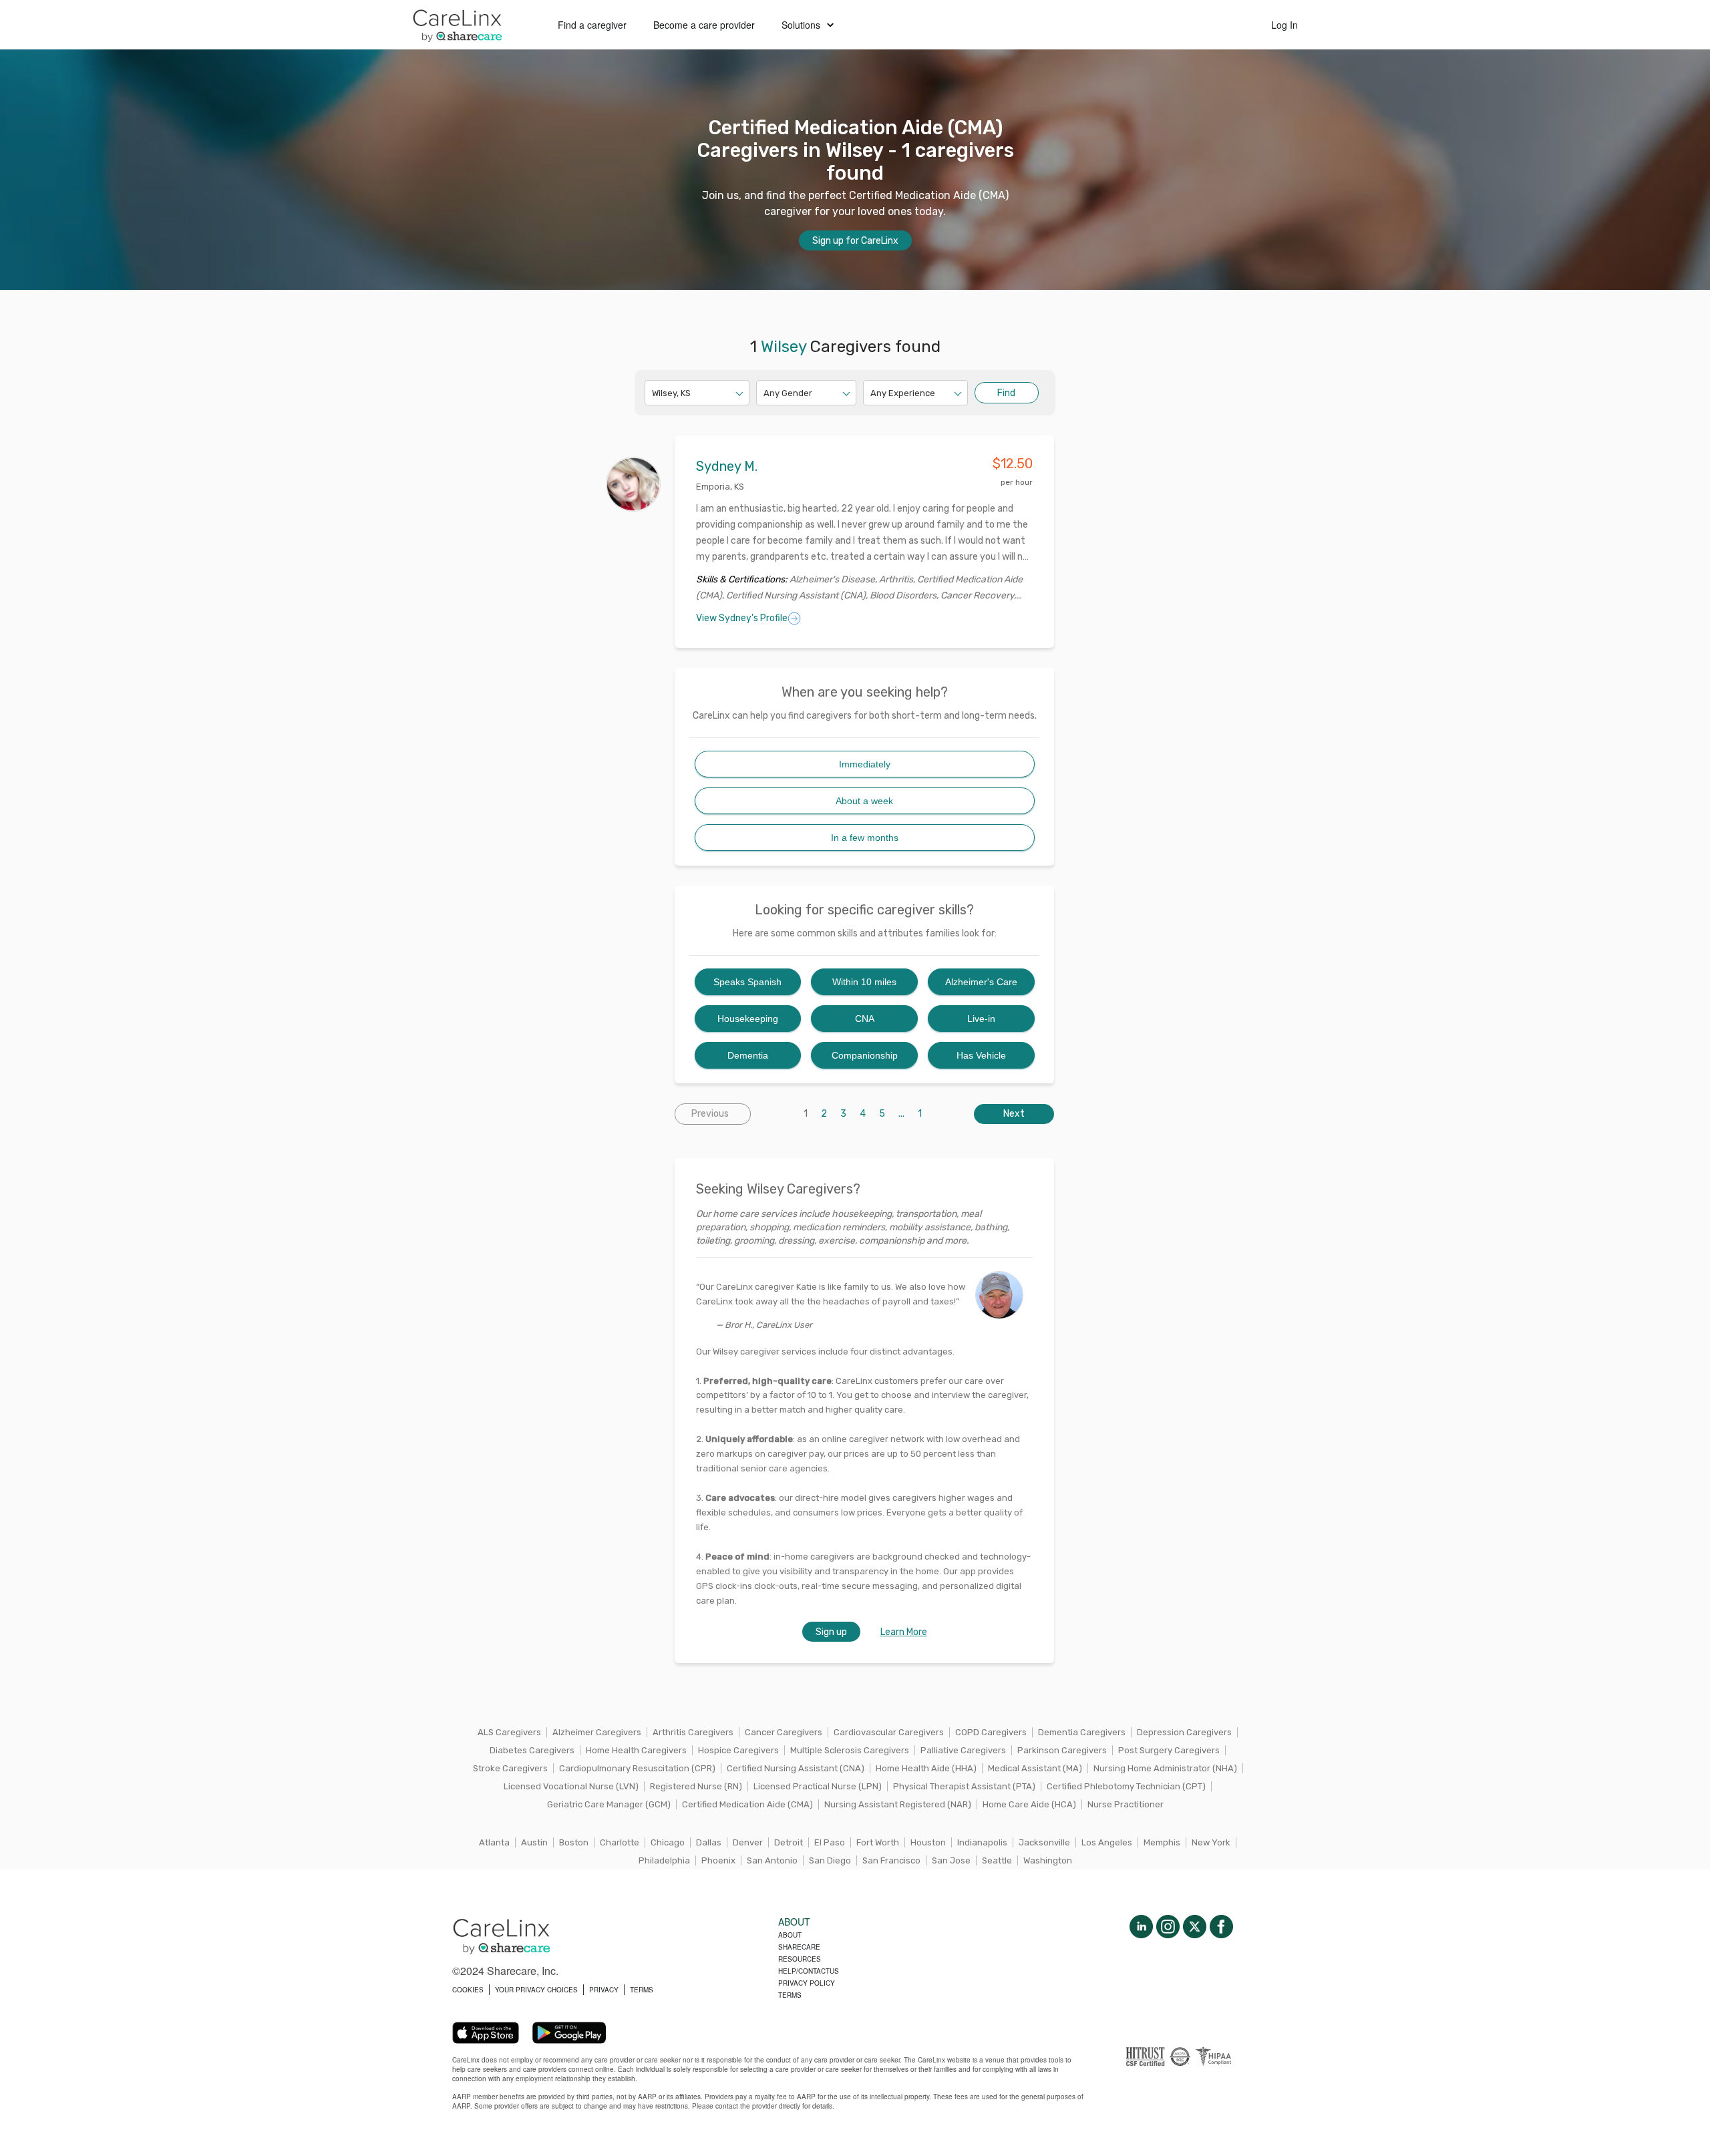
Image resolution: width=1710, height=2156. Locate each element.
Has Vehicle (981, 1055)
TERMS (642, 1990)
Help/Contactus (809, 1971)
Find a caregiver (592, 25)
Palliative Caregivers (963, 1750)
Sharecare (799, 1947)
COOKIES (468, 1990)
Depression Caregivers (1184, 1732)
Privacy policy (807, 1983)
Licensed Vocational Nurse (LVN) (571, 1786)
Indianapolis (982, 1842)
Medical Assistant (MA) (1035, 1768)
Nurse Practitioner (1126, 1804)
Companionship (865, 1055)
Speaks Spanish (747, 982)
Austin (534, 1842)
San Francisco (891, 1860)
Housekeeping (748, 1019)
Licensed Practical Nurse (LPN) (818, 1786)
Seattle (997, 1860)
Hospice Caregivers (738, 1750)
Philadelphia (664, 1860)
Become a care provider (704, 25)
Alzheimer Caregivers (597, 1732)
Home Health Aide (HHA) (926, 1768)
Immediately (865, 764)
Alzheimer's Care (981, 982)
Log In (1285, 25)
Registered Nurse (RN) (696, 1786)
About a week (864, 801)
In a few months (865, 838)
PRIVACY (604, 1990)
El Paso (830, 1842)
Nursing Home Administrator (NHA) (1165, 1768)
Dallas (709, 1842)
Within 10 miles (864, 982)
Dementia (748, 1055)
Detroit (789, 1842)
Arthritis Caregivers (693, 1732)
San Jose (951, 1860)
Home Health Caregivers (636, 1750)
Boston (574, 1842)
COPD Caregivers (991, 1732)
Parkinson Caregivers (1062, 1750)
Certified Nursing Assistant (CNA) (796, 1768)
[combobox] (653, 393)
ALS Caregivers (509, 1732)
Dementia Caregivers (1082, 1732)
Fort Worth (878, 1842)
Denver (748, 1842)
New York (1211, 1842)
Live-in (981, 1019)
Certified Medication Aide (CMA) (747, 1804)
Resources (800, 1959)
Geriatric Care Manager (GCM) (609, 1804)
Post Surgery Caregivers (1169, 1750)
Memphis (1162, 1842)
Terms (790, 1995)
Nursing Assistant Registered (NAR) (898, 1804)
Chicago (668, 1842)
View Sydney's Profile (742, 618)
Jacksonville (1044, 1842)
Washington (1048, 1860)
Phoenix (718, 1860)
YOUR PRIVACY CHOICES (536, 1990)
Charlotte (620, 1842)
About (790, 1935)
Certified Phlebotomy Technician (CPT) (1126, 1786)
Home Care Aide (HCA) (1029, 1804)
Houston (928, 1842)
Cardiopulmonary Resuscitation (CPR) (637, 1768)
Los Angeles (1107, 1842)
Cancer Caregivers (784, 1732)
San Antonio (772, 1860)
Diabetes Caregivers (532, 1750)
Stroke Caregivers (510, 1768)
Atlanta (494, 1842)
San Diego (830, 1860)
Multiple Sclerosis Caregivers (850, 1750)
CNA (865, 1019)
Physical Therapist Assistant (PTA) (964, 1786)
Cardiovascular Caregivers (889, 1732)
